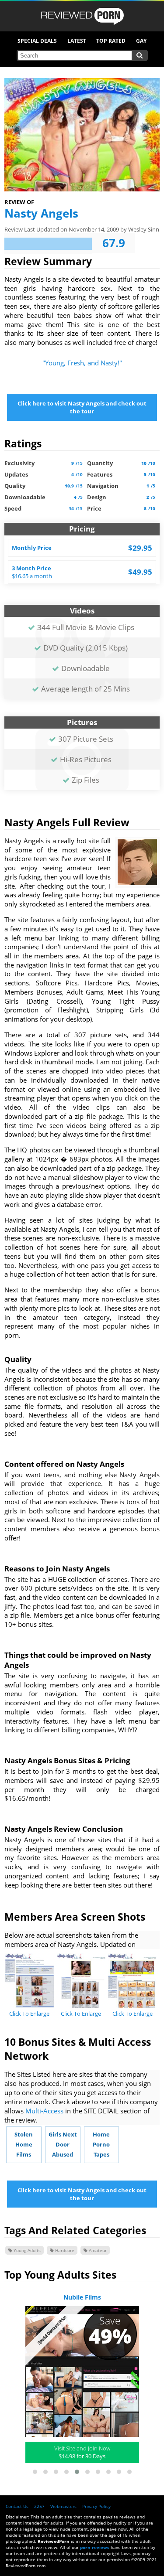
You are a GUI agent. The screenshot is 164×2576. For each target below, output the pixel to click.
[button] (35, 2472)
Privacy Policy (96, 2506)
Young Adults (26, 2250)
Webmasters (63, 2506)
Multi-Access (44, 2111)
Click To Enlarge (29, 2014)
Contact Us (17, 2506)
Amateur (97, 2250)
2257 (39, 2506)
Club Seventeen (82, 2297)
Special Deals (37, 41)
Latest (77, 41)
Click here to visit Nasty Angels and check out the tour (82, 407)
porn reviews (95, 2547)
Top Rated (111, 41)
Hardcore (64, 2250)
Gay (141, 41)
